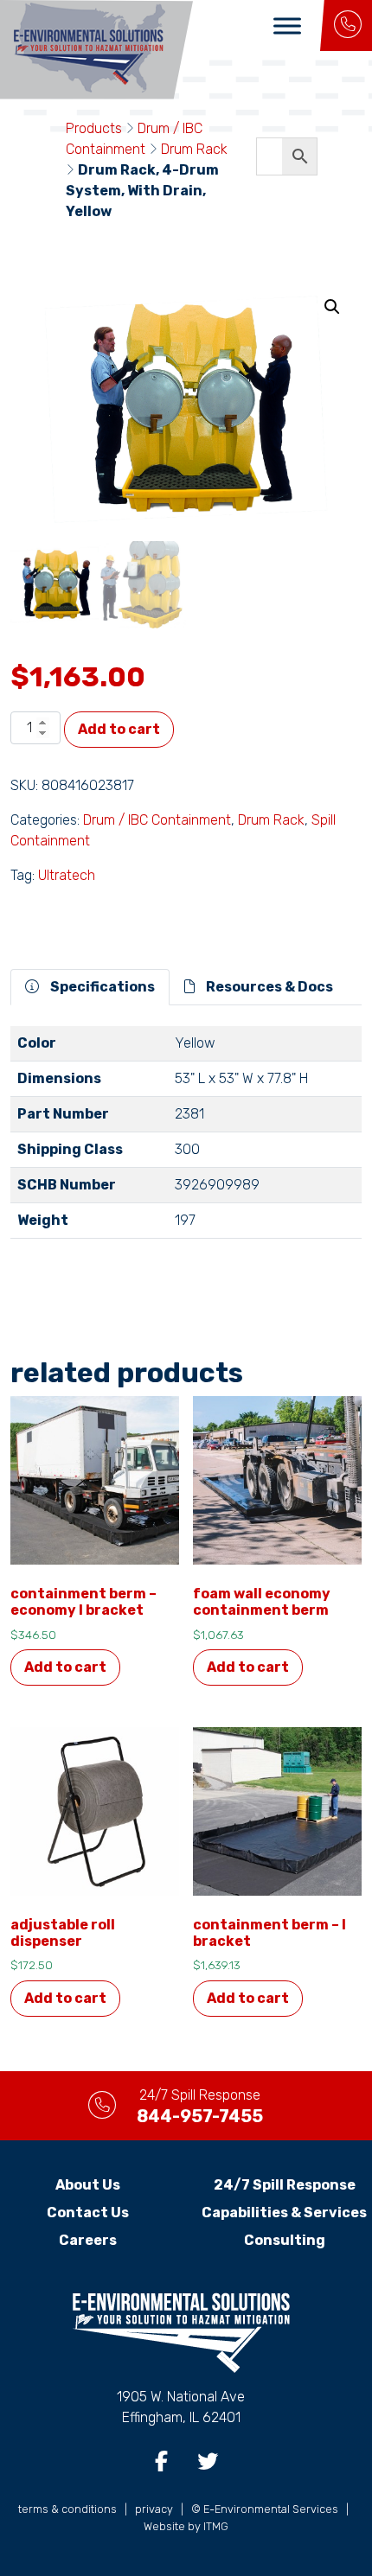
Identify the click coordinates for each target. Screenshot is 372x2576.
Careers (88, 2240)
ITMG (216, 2526)
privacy (154, 2509)
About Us (88, 2185)
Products (94, 128)
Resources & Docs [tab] (268, 987)
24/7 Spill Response (285, 2185)
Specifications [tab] (101, 987)
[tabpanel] (186, 1139)
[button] (332, 307)
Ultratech (67, 875)
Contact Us (88, 2213)
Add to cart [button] (65, 1667)
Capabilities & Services (284, 2213)
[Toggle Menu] (287, 26)
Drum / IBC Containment (157, 820)
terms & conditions (67, 2509)
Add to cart (119, 729)
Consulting (285, 2240)
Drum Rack (194, 149)
